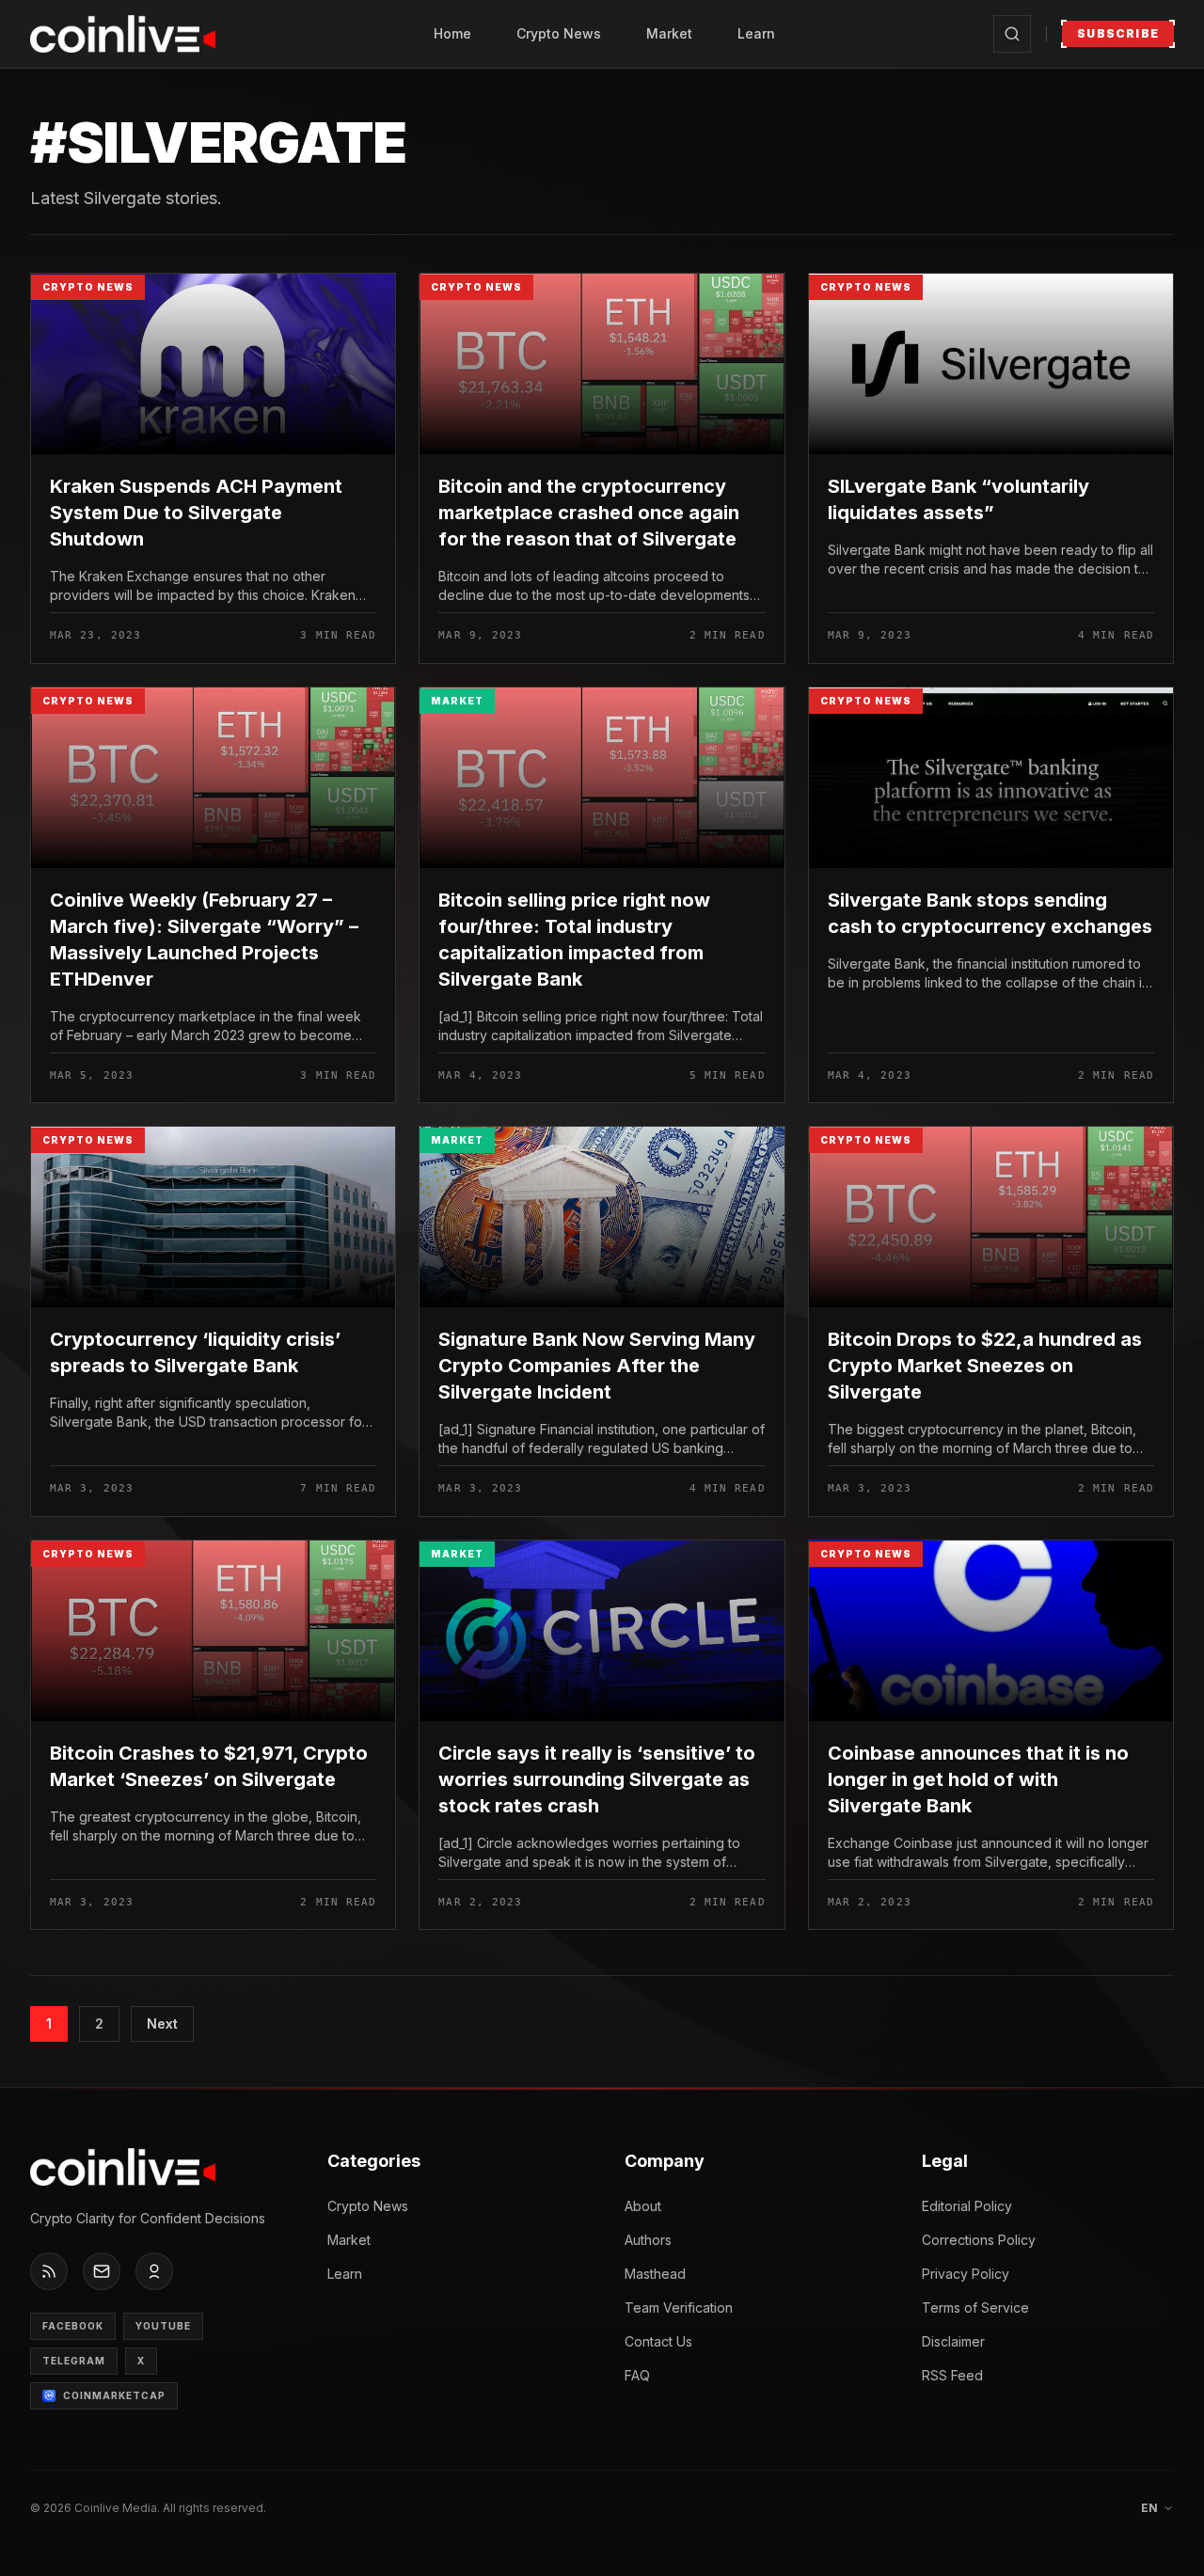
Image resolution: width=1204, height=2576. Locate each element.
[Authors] (154, 2271)
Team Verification (679, 2307)
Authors (648, 2240)
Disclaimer (953, 2341)
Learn (756, 33)
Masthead (655, 2274)
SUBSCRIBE (1118, 33)
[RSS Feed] (49, 2271)
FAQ (637, 2375)
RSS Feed (952, 2375)
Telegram (74, 2361)
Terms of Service (975, 2307)
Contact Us (658, 2341)
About (643, 2206)
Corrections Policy (979, 2240)
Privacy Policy (966, 2274)
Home (452, 33)
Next (162, 2023)
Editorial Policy (967, 2206)
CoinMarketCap (114, 2395)
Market (669, 33)
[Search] (1012, 34)
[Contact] (102, 2271)
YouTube (163, 2326)
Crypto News (559, 33)
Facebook (73, 2326)
